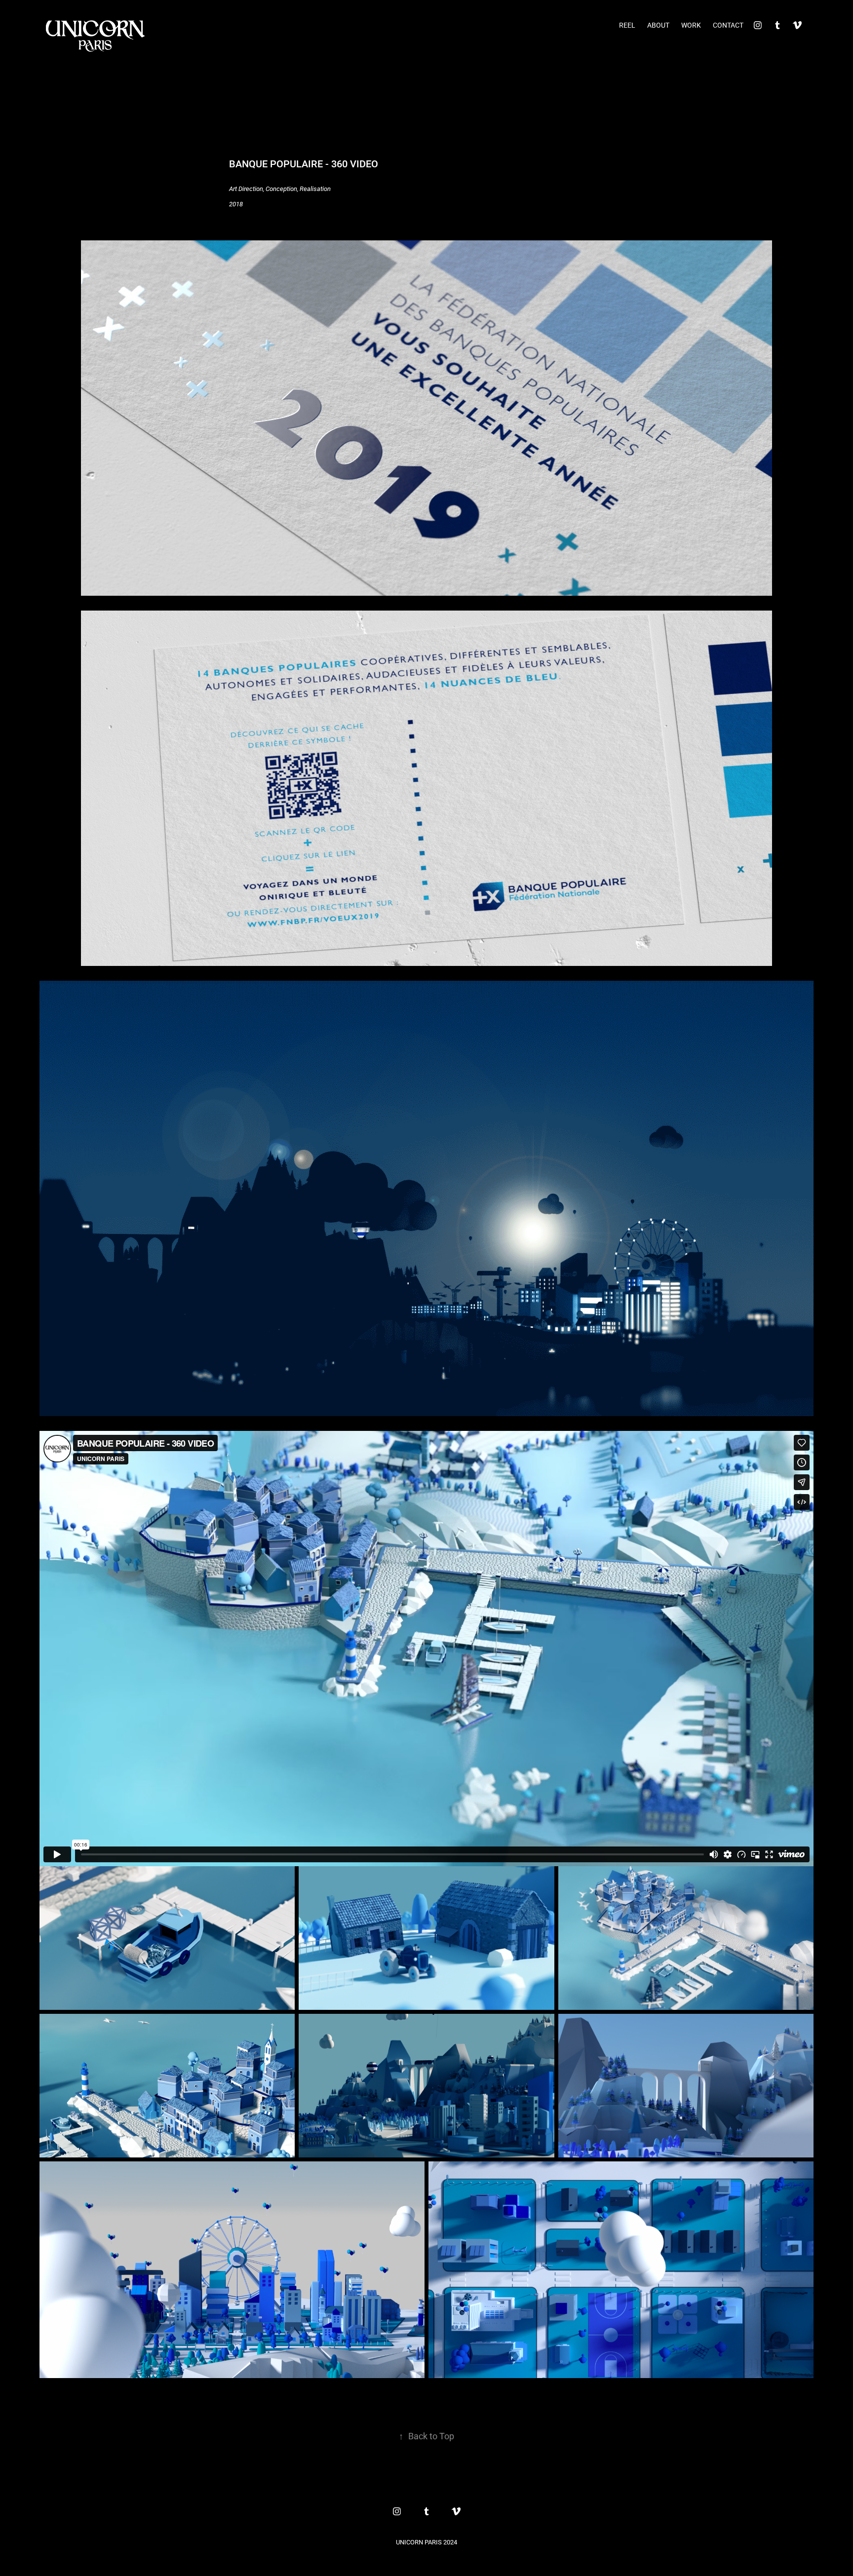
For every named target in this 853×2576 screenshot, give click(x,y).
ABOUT (658, 25)
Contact (728, 25)
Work (691, 25)
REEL (627, 25)
